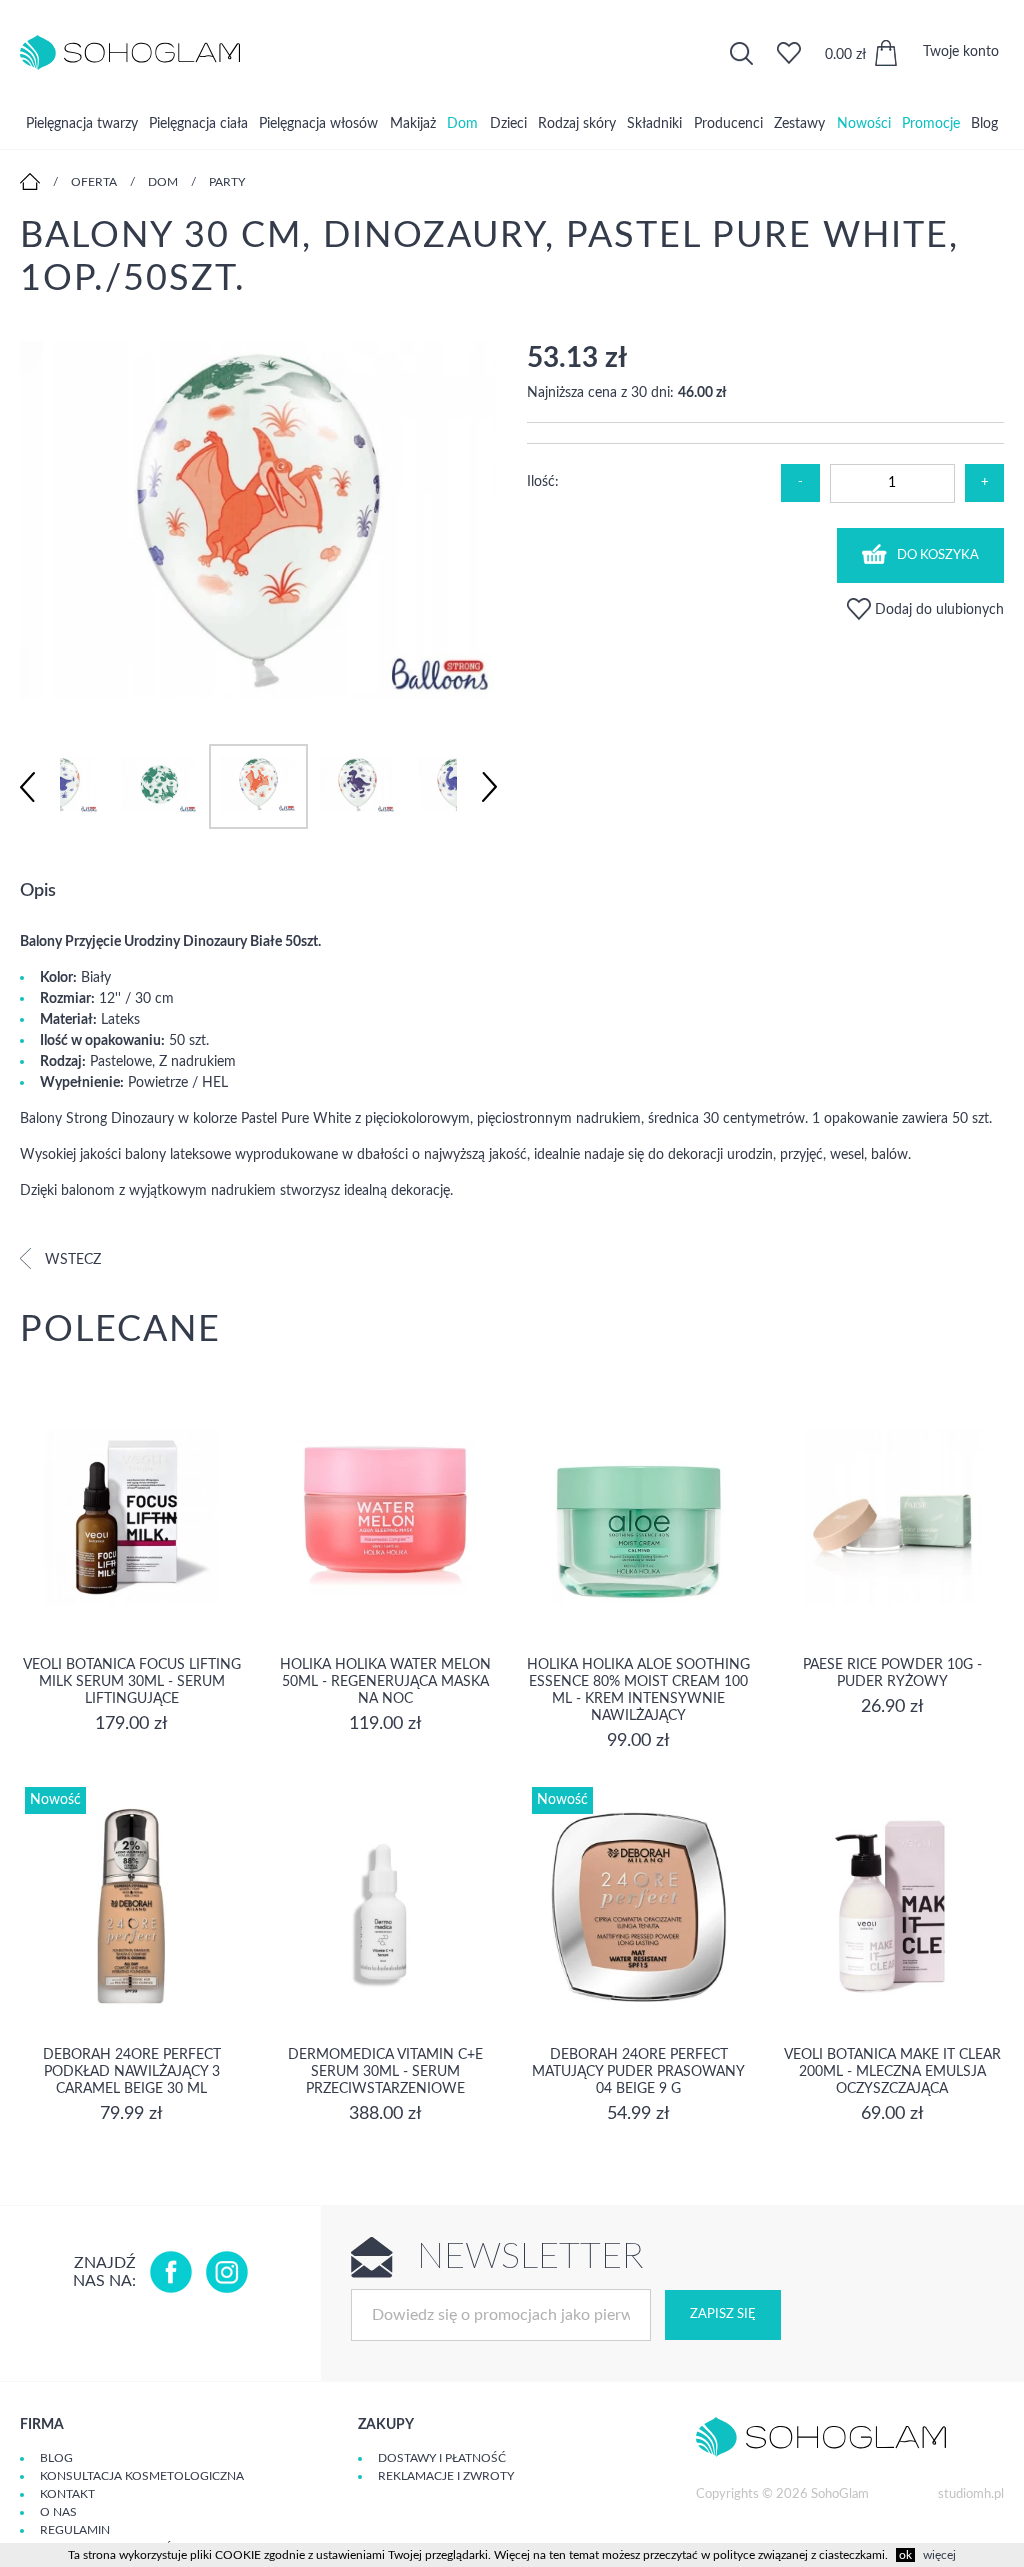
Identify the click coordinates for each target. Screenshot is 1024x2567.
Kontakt (67, 2494)
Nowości (864, 124)
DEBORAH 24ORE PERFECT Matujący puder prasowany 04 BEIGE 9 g (638, 2072)
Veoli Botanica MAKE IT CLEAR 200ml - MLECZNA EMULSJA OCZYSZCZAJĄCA (892, 2072)
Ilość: (543, 482)
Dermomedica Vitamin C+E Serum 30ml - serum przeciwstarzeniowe (385, 2072)
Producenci (728, 124)
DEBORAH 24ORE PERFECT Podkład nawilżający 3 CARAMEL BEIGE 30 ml (132, 2072)
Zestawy (799, 124)
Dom (462, 124)
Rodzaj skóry (577, 124)
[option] (258, 522)
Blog (984, 124)
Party (227, 182)
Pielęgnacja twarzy (82, 124)
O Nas (58, 2512)
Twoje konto (961, 52)
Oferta (94, 182)
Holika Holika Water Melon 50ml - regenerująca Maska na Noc (385, 1682)
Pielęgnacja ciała (198, 124)
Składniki (654, 124)
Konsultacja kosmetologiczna (142, 2476)
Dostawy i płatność (442, 2458)
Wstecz (71, 1260)
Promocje (931, 124)
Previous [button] (27, 787)
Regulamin (75, 2530)
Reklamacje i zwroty (446, 2476)
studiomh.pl (971, 2494)
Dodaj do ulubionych (937, 610)
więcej (939, 2555)
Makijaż (413, 124)
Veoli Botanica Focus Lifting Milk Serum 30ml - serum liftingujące (132, 1682)
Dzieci (508, 124)
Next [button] (489, 787)
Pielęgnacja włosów (318, 124)
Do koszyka (938, 555)
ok (905, 2555)
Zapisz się (723, 2314)
